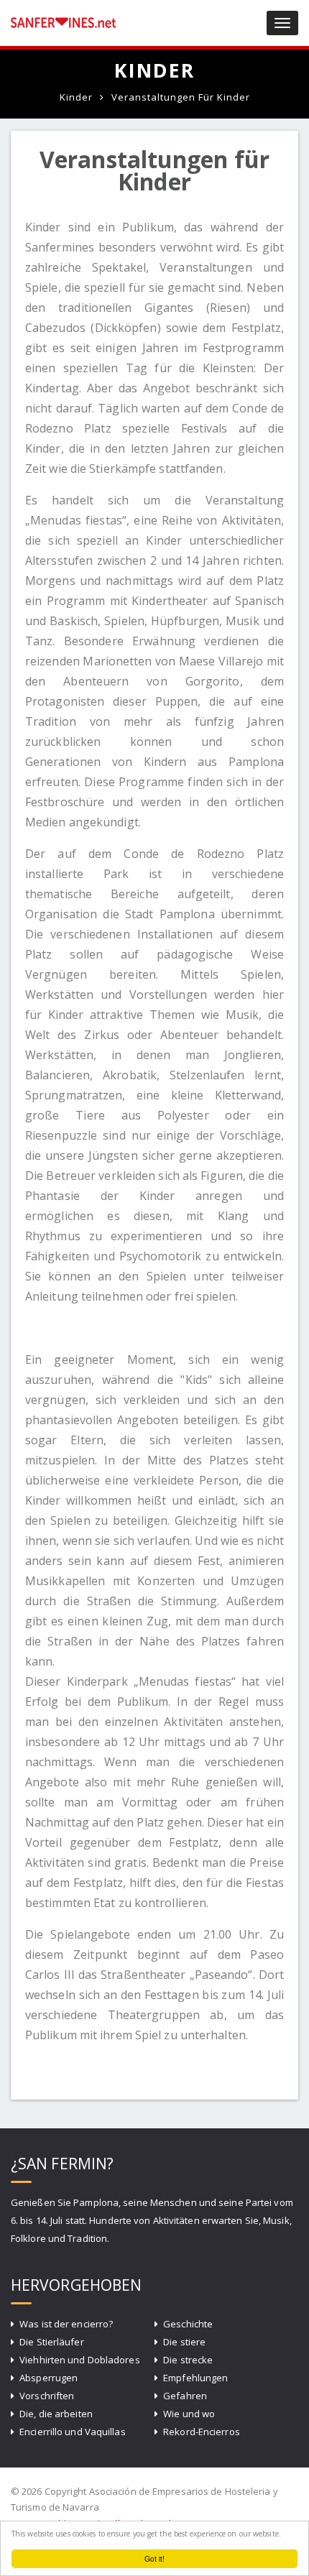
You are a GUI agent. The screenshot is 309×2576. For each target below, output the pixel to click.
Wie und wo (189, 2414)
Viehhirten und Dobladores (80, 2360)
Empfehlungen (195, 2378)
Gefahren (185, 2396)
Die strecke (188, 2360)
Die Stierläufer (52, 2342)
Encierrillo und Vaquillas (73, 2432)
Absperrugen (49, 2378)
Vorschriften (47, 2396)
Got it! (155, 2558)
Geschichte (188, 2324)
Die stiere (184, 2342)
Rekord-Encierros (202, 2432)
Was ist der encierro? (66, 2324)
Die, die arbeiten (56, 2414)
